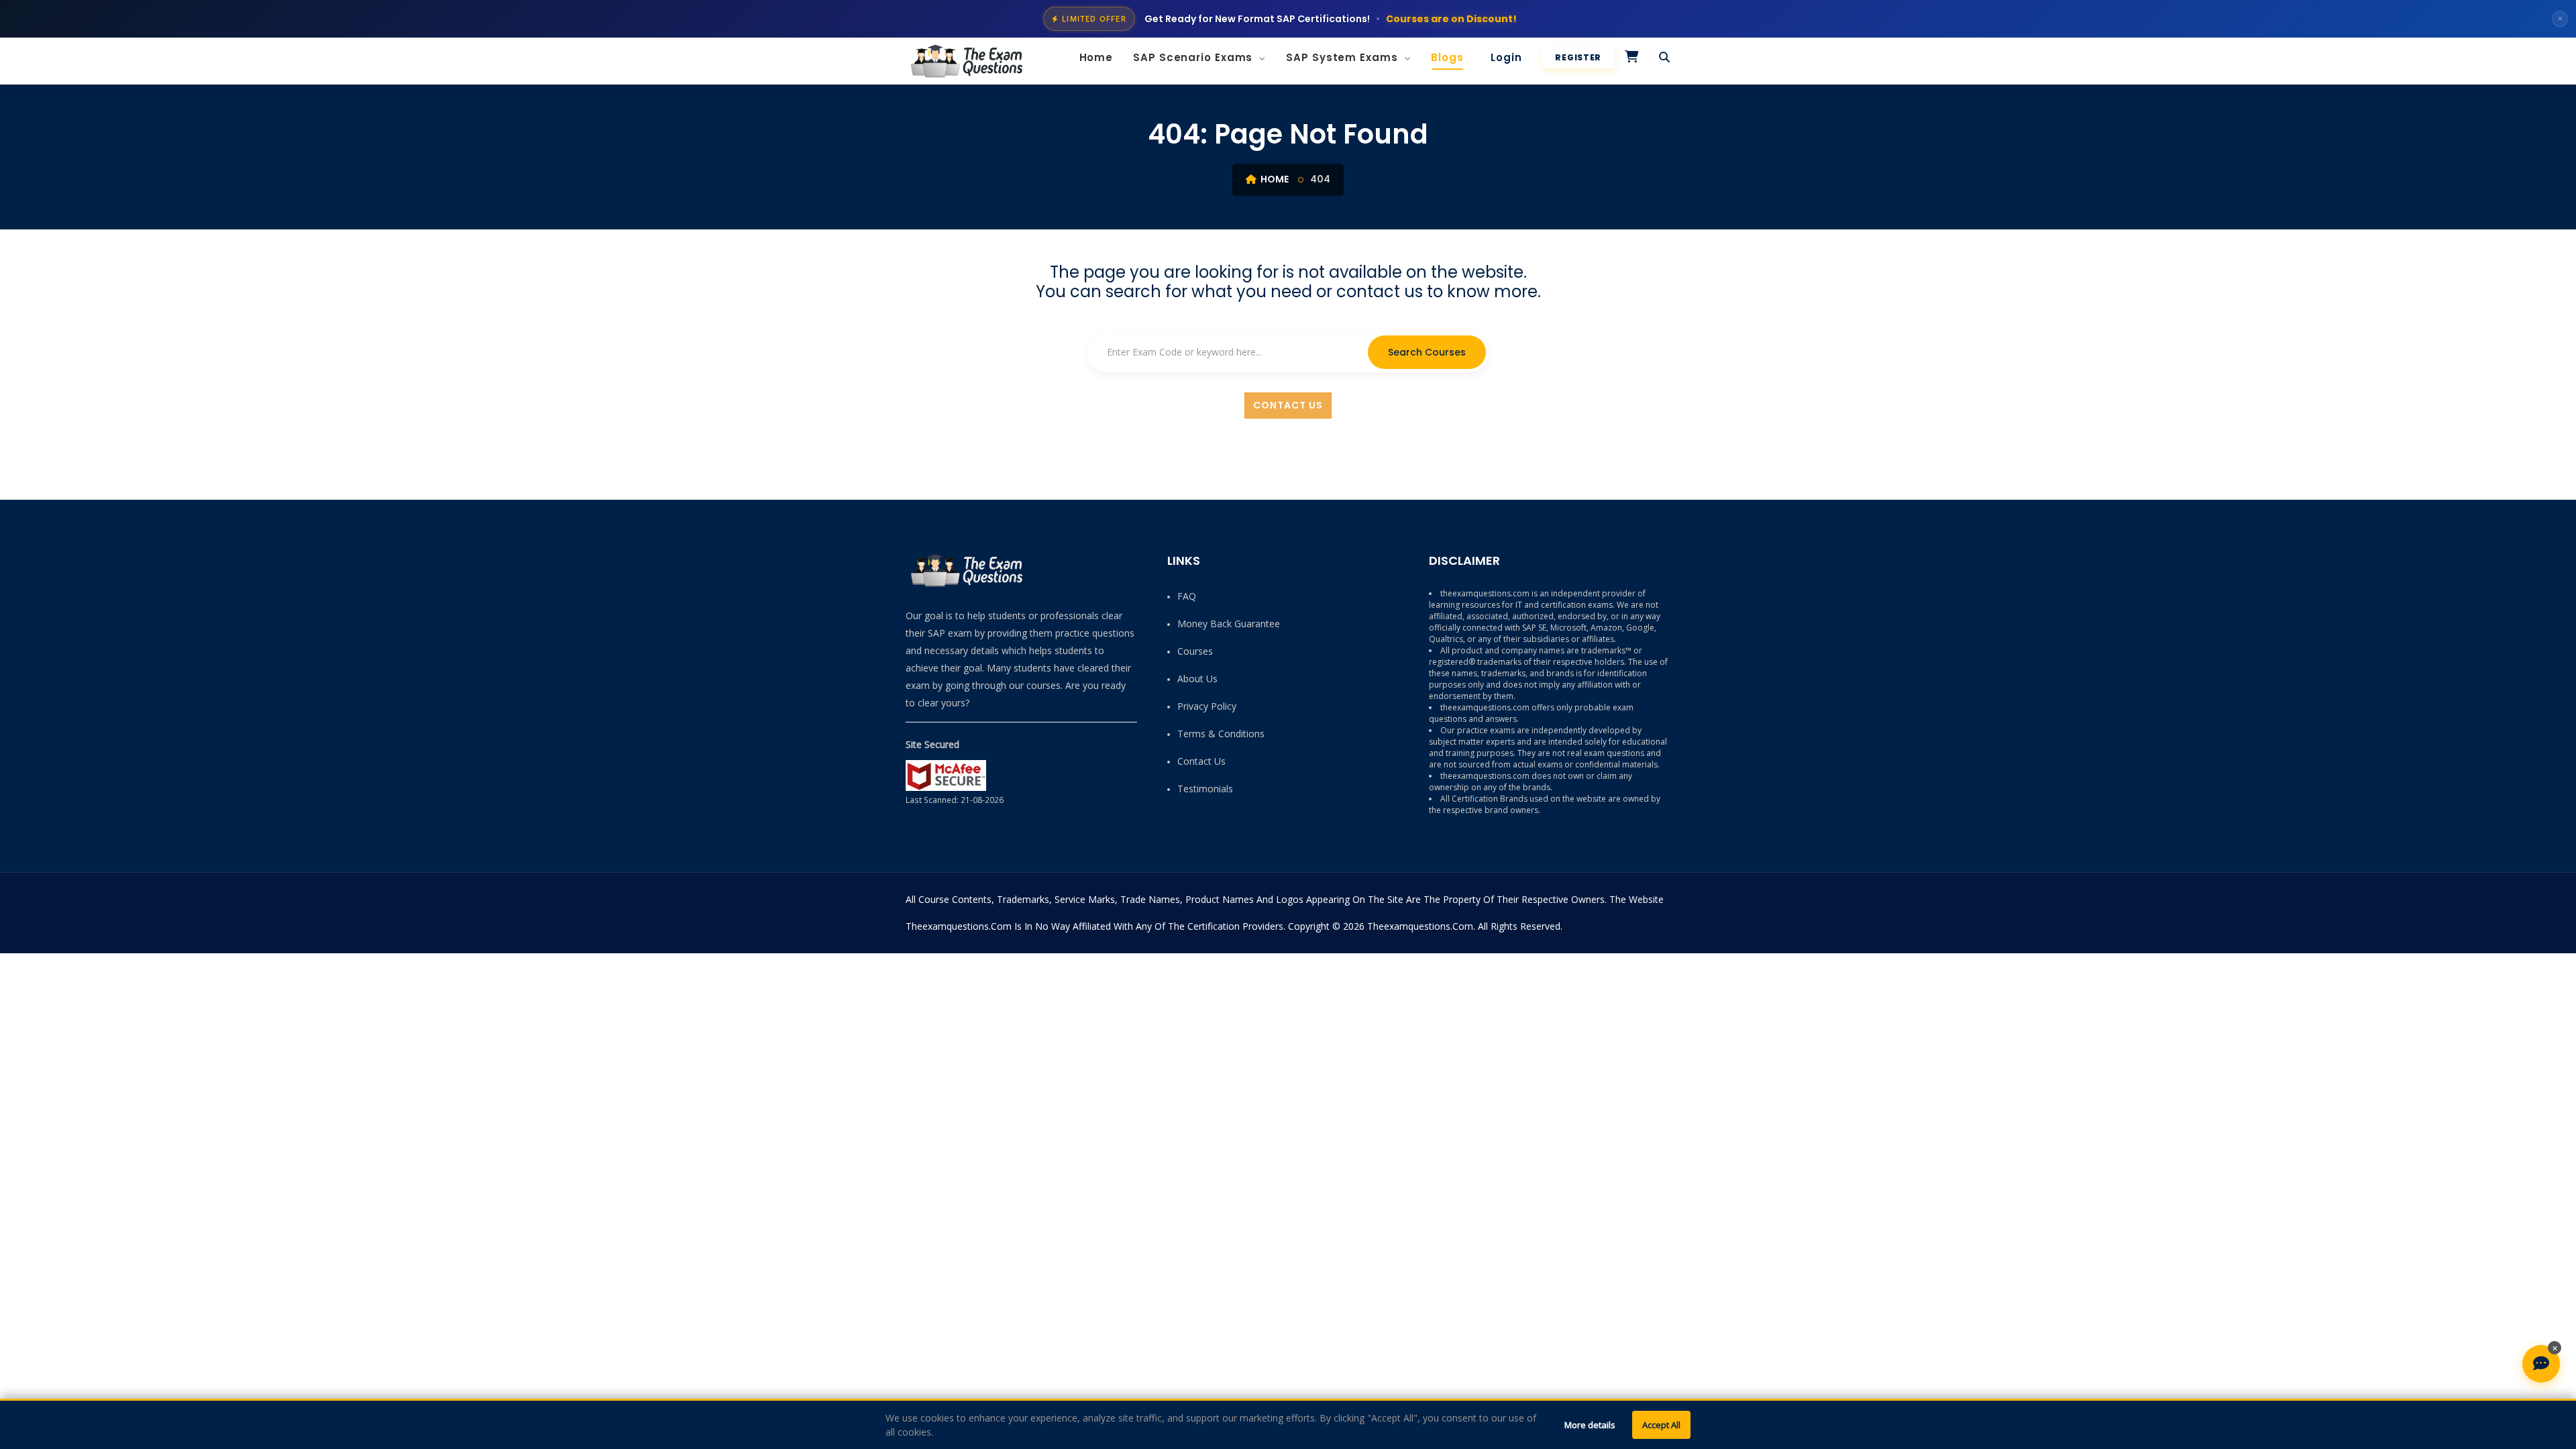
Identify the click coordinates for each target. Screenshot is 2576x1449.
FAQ (1187, 596)
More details (1590, 1425)
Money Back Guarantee (1229, 624)
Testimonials (1205, 789)
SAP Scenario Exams (1194, 57)
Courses (1195, 651)
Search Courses (1427, 352)
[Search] (1665, 58)
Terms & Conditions (1221, 734)
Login (1506, 57)
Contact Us (1288, 405)
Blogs (1447, 57)
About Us (1197, 679)
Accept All (1661, 1425)
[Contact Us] (2541, 1364)
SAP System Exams (1343, 57)
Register (1578, 57)
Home (1096, 57)
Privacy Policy (1207, 706)
